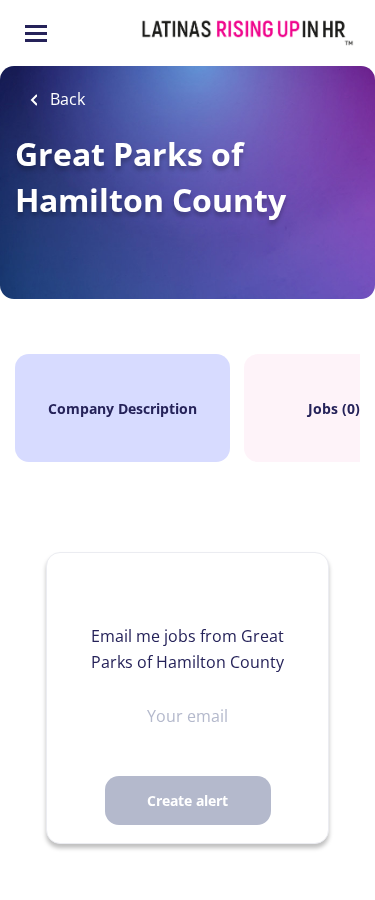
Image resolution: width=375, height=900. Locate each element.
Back (65, 99)
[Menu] (36, 33)
